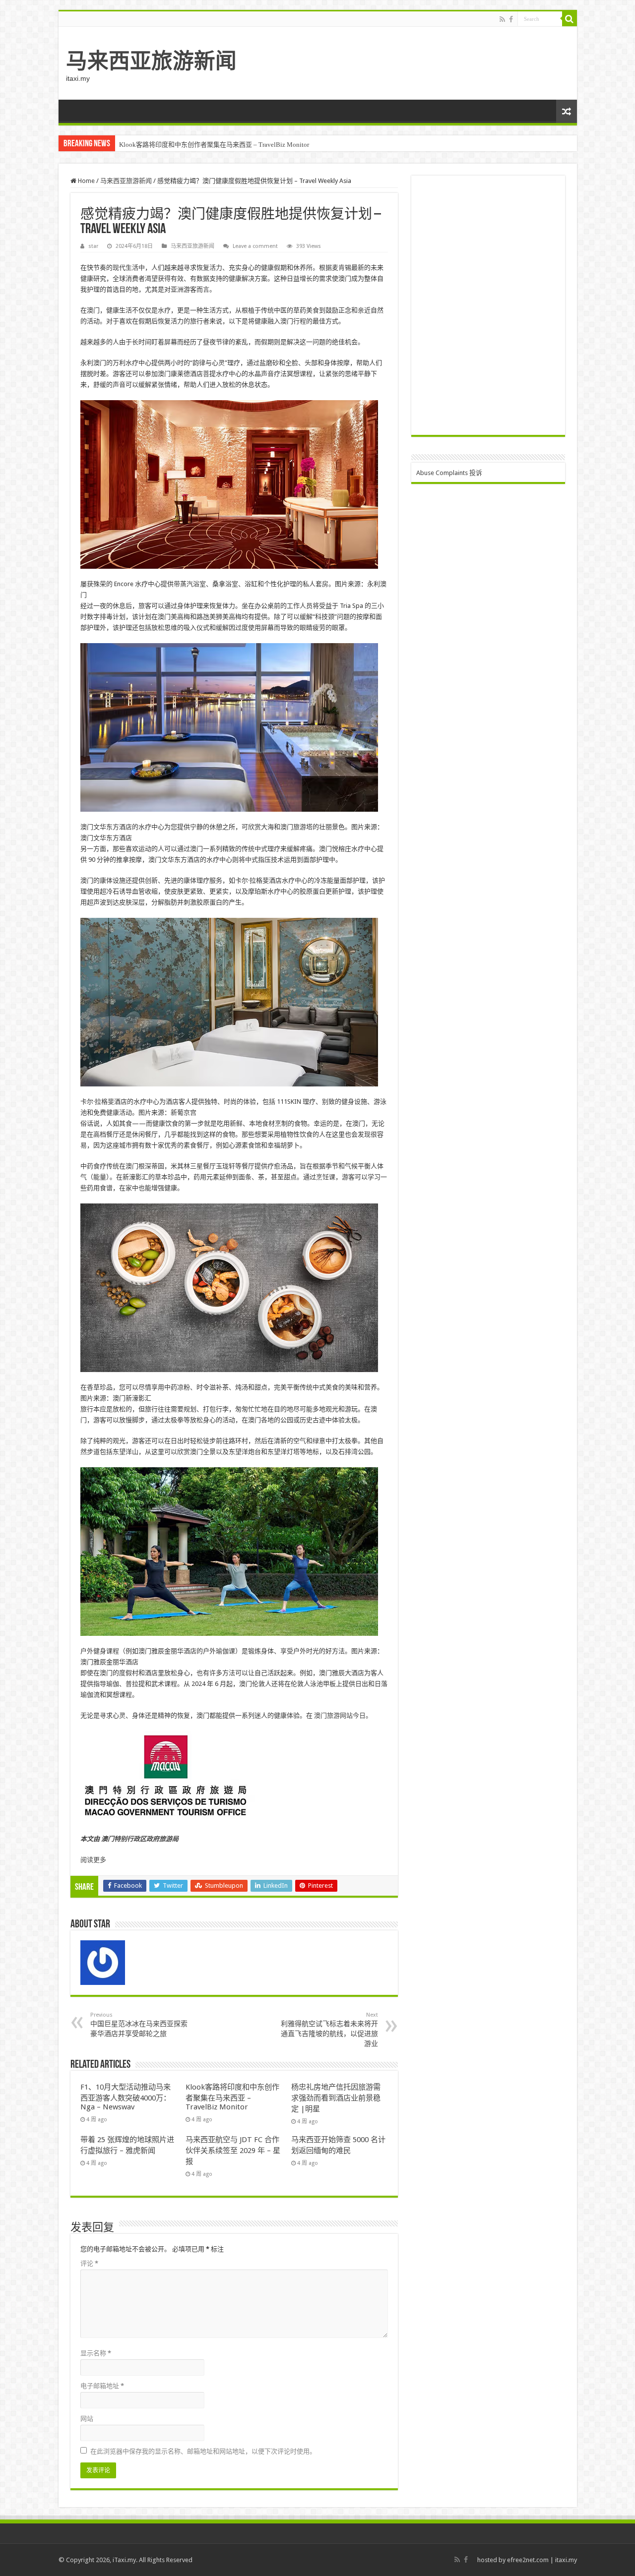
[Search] (570, 19)
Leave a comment (255, 246)
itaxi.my (566, 2560)
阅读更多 (93, 1860)
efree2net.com (528, 2560)
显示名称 (96, 2353)
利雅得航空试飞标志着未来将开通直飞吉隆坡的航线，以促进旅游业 (329, 2030)
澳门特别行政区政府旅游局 (140, 1839)
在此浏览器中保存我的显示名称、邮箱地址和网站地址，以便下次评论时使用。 (203, 2451)
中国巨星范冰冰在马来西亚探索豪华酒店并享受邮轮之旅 (139, 2025)
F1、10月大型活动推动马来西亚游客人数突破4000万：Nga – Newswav (126, 2097)
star (93, 246)
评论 (89, 2263)
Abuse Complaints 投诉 (449, 473)
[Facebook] (511, 19)
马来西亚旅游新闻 (151, 61)
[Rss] (502, 19)
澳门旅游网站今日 (340, 1715)
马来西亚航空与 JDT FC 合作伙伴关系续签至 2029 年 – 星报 (233, 2151)
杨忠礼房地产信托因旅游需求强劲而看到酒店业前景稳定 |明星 (336, 2098)
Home (86, 181)
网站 (87, 2419)
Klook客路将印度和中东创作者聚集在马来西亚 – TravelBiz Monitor (214, 145)
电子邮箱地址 (102, 2386)
